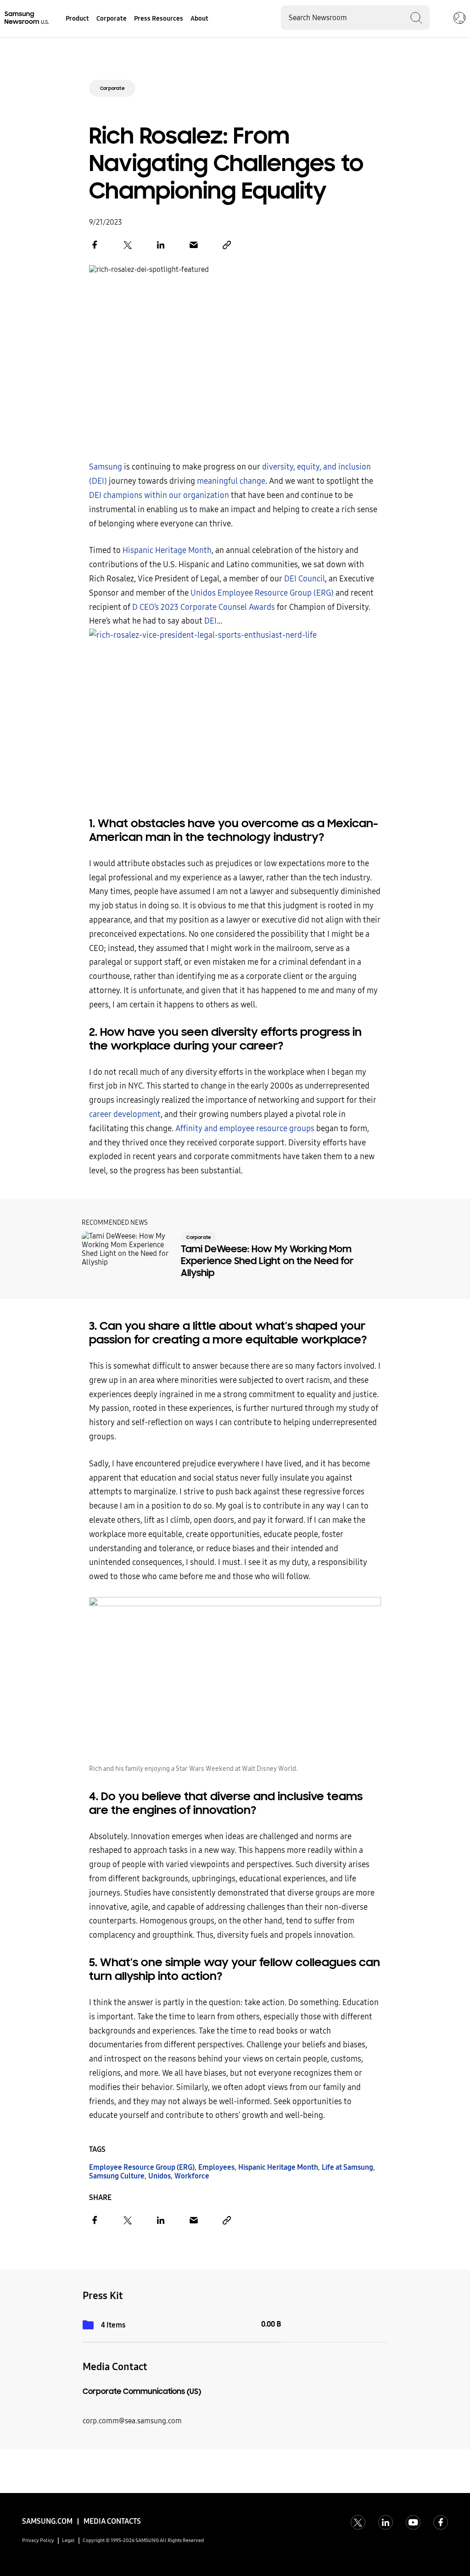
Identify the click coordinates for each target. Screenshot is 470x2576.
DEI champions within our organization (159, 495)
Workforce (192, 2176)
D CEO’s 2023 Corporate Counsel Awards (204, 607)
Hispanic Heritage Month (167, 550)
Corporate (112, 88)
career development (125, 1114)
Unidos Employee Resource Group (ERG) (262, 593)
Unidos (159, 2176)
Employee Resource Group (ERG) (142, 2167)
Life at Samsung (347, 2167)
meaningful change (231, 481)
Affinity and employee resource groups (245, 1129)
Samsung (106, 467)
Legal (68, 2540)
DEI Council (304, 579)
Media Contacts (112, 2521)
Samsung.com (47, 2521)
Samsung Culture (117, 2176)
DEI (210, 621)
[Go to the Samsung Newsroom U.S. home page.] (28, 18)
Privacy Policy (38, 2540)
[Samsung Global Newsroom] (459, 19)
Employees (216, 2167)
